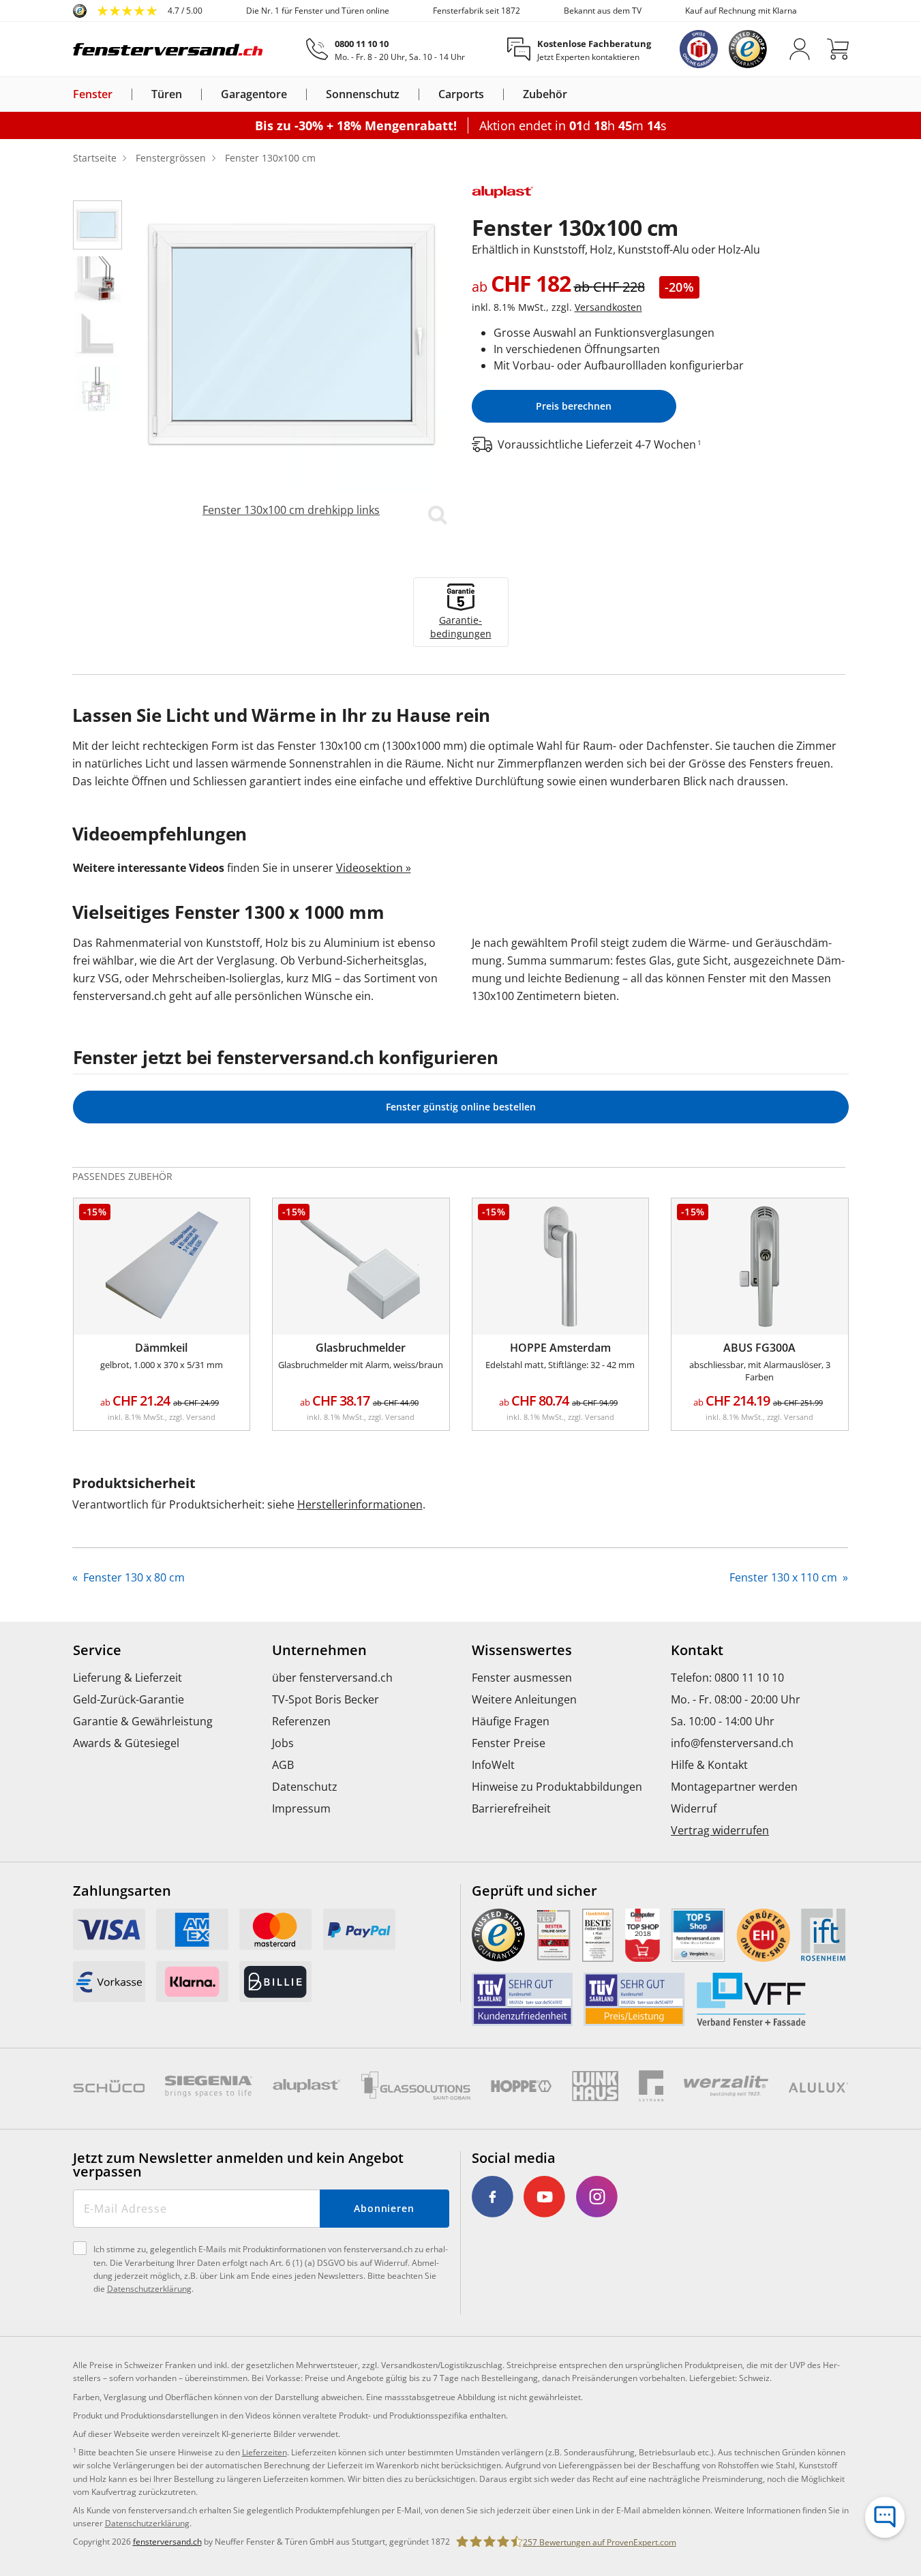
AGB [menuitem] (283, 1765)
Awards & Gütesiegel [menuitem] (126, 1743)
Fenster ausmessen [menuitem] (522, 1678)
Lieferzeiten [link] (265, 2452)
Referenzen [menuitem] (301, 1721)
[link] (138, 11)
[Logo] (168, 49)
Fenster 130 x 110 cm (785, 1577)
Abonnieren (384, 2208)
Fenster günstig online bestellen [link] (461, 1107)
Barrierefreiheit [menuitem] (511, 1808)
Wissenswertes (522, 1650)
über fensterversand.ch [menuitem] (332, 1678)
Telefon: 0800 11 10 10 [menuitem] (727, 1678)
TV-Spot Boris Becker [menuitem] (326, 1699)
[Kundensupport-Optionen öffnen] (885, 2517)
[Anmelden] (800, 49)
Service (97, 1650)
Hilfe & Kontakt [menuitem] (709, 1765)
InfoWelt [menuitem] (493, 1765)
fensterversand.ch (167, 2542)
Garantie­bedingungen (461, 627)
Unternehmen (319, 1650)
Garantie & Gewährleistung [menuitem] (143, 1721)
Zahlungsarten (122, 1891)
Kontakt (697, 1650)
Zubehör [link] (545, 94)
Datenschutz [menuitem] (305, 1787)
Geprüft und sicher (534, 1891)
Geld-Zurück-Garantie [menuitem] (129, 1699)
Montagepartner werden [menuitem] (734, 1787)
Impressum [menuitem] (301, 1808)
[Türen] (190, 94)
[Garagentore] (295, 94)
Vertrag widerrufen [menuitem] (720, 1830)
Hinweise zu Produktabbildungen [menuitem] (557, 1787)
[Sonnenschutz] (408, 94)
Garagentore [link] (254, 94)
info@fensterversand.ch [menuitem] (732, 1743)
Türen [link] (167, 94)
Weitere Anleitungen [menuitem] (524, 1699)
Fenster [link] (93, 94)
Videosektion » (374, 868)
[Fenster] (121, 94)
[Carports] (492, 94)
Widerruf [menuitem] (694, 1808)
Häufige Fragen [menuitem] (511, 1721)
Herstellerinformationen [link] (360, 1504)
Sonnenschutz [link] (363, 94)
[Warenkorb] (838, 49)
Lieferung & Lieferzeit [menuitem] (127, 1678)
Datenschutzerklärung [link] (147, 2523)
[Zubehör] (575, 94)
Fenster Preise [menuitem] (509, 1743)
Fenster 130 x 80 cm (133, 1577)
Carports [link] (461, 94)
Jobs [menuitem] (283, 1743)
